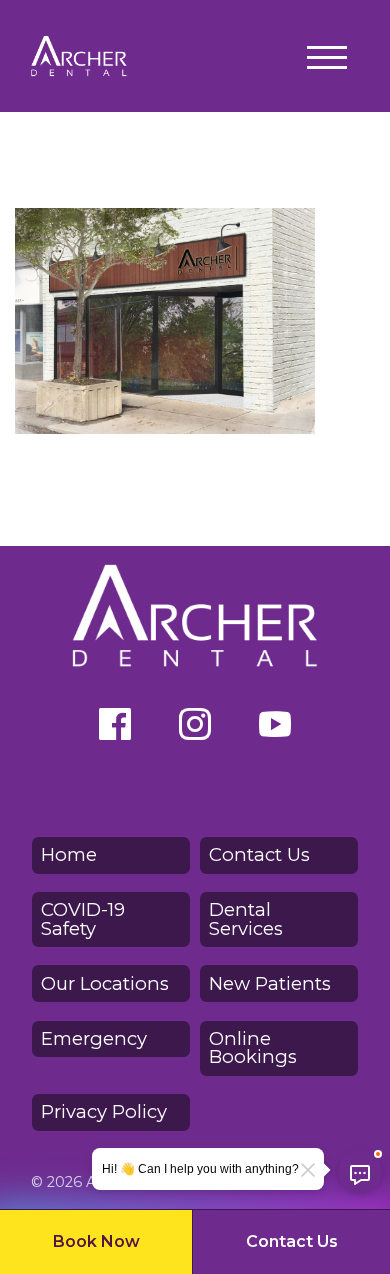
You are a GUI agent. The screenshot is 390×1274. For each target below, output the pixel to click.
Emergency (94, 1038)
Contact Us (292, 1241)
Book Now (96, 1241)
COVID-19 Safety (83, 918)
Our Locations (105, 983)
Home (69, 854)
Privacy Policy (104, 1111)
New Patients (270, 983)
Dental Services (246, 918)
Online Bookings (253, 1047)
